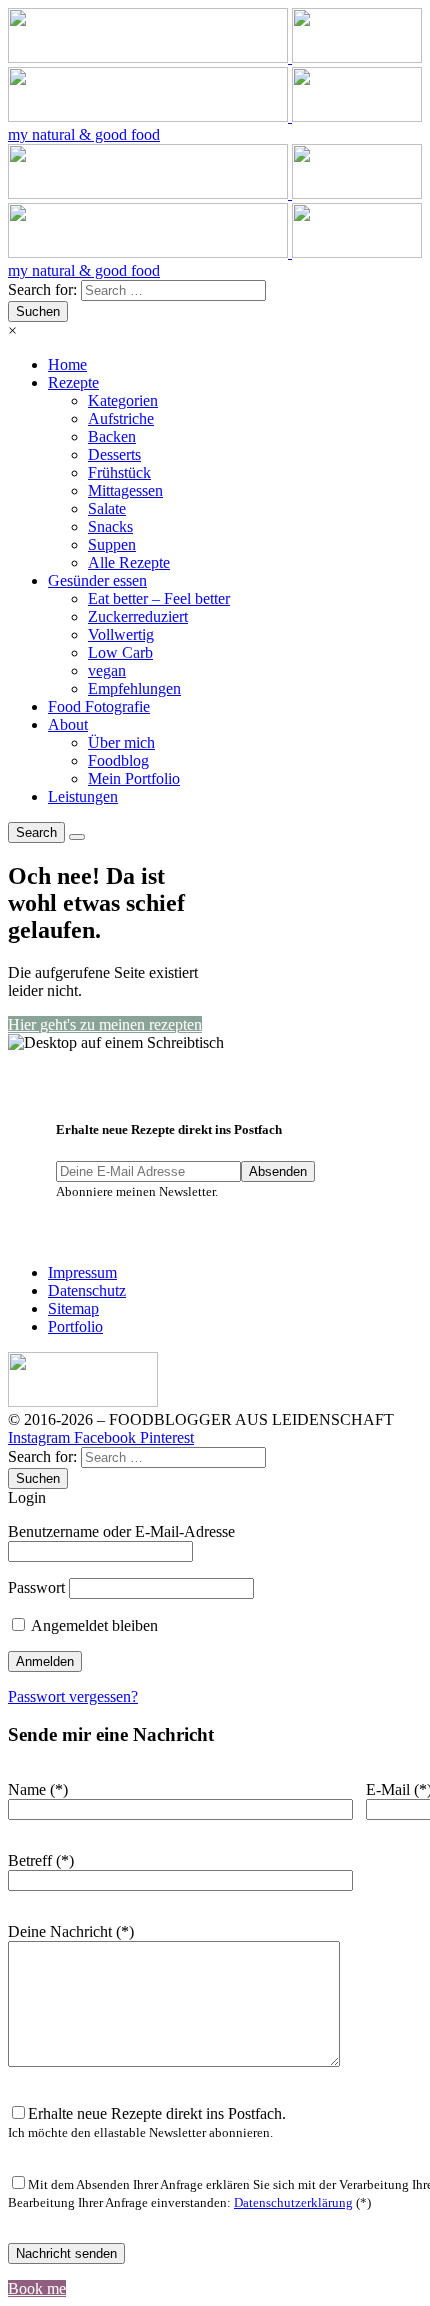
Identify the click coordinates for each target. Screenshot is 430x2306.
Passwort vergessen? (73, 1696)
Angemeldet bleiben (93, 1625)
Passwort (36, 1587)
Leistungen (83, 796)
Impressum (82, 1272)
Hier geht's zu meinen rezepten (105, 1024)
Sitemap (73, 1308)
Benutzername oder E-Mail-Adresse (121, 1531)
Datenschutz (87, 1290)
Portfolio (75, 1326)
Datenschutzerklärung (293, 2202)
